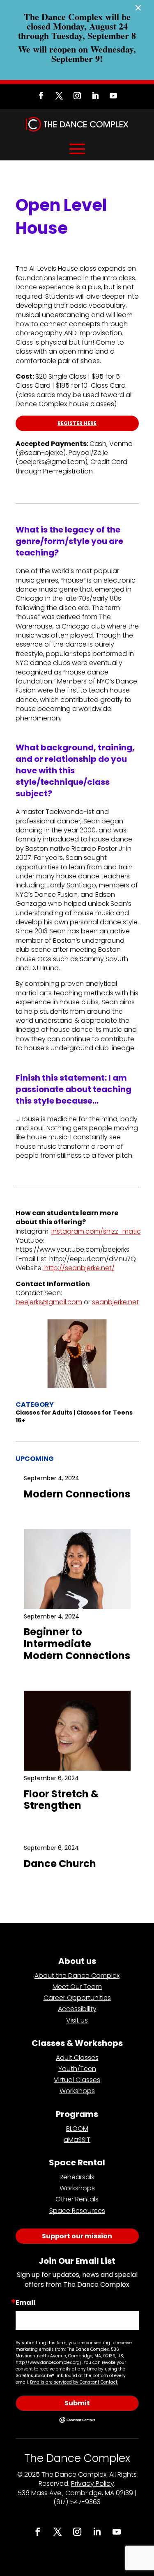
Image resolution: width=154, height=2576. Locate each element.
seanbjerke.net (115, 1302)
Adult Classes (77, 2058)
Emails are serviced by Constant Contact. (74, 2382)
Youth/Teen (77, 2069)
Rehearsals (77, 2177)
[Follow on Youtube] (113, 96)
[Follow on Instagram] (77, 96)
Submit (77, 2403)
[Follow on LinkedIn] (95, 96)
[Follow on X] (59, 96)
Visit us (77, 2020)
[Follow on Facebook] (41, 96)
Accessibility (77, 2009)
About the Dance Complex (77, 1976)
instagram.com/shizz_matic (96, 1231)
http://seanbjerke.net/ (79, 1268)
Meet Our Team (77, 1987)
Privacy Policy (93, 2483)
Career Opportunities (77, 1998)
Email (25, 2303)
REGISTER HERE (77, 423)
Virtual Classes (77, 2080)
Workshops (77, 2091)
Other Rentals (77, 2199)
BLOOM (77, 2129)
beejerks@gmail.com (49, 1302)
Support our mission (77, 2236)
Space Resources (77, 2211)
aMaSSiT (77, 2140)
